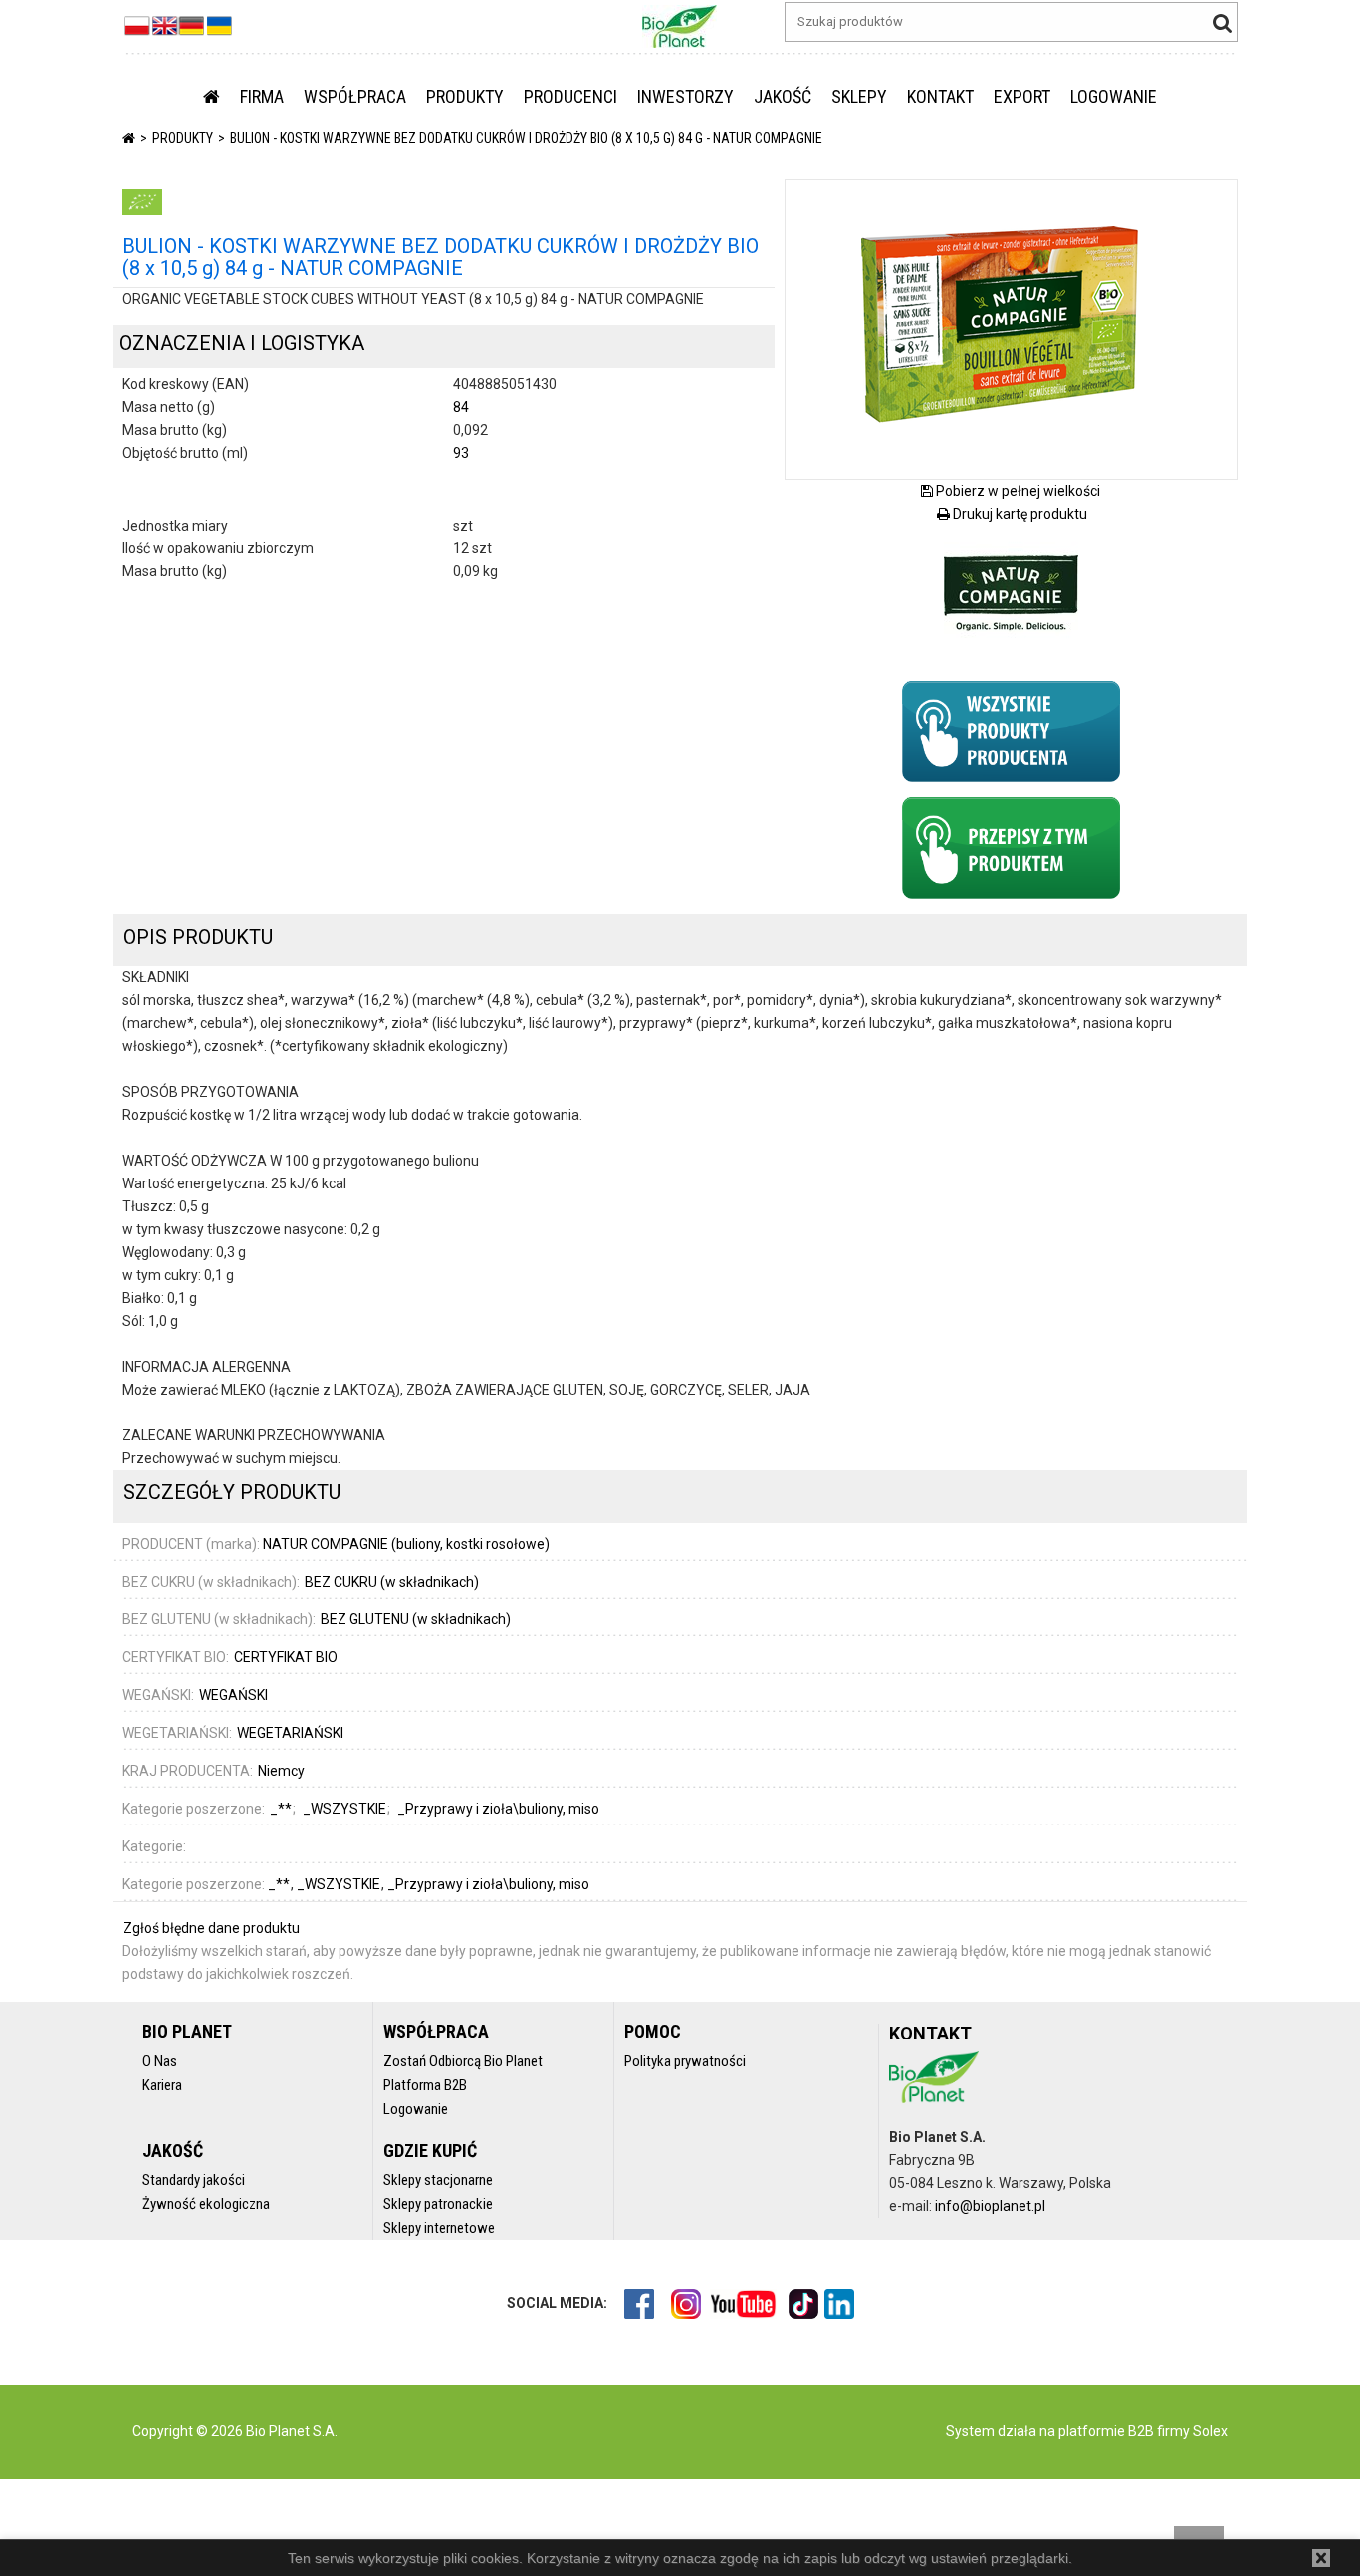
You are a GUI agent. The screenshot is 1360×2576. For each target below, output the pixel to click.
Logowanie (416, 2109)
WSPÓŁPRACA (355, 96)
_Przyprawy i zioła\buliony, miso (488, 1884)
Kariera (162, 2085)
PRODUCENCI (570, 96)
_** (280, 1884)
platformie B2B (1105, 2431)
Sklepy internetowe (439, 2228)
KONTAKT (940, 96)
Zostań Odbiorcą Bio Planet (463, 2061)
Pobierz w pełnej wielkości (1017, 491)
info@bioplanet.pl (990, 2206)
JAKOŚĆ (783, 96)
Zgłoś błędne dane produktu (212, 1928)
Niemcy (281, 1771)
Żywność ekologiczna (206, 2204)
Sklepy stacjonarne (438, 2180)
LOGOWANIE (1114, 96)
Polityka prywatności (685, 2061)
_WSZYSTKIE (340, 1884)
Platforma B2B (425, 2085)
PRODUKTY (465, 96)
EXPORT (1022, 96)
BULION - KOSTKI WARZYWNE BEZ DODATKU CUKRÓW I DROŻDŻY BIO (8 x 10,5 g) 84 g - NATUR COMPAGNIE (526, 138)
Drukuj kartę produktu (1019, 514)
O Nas (160, 2061)
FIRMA (262, 96)
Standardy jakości (194, 2180)
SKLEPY (859, 96)
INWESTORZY (685, 96)
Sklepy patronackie (438, 2204)
